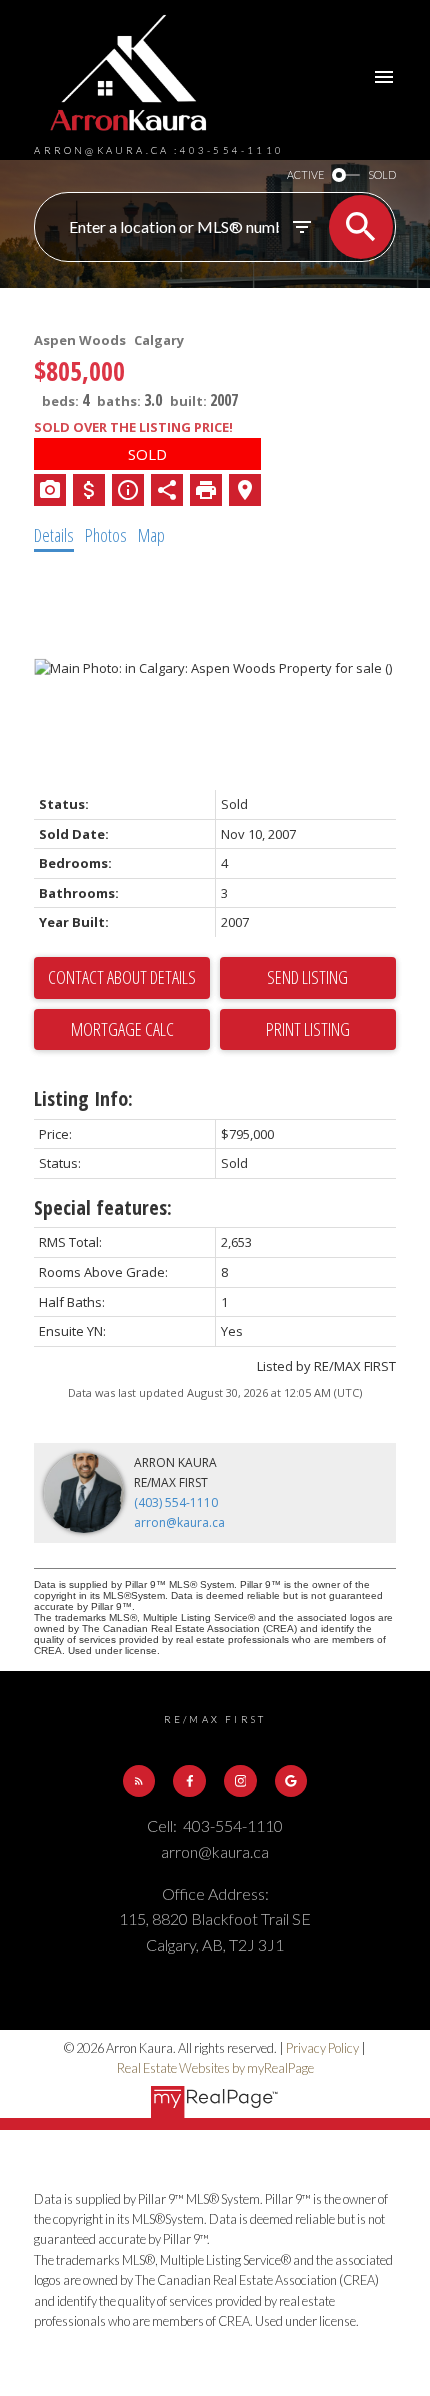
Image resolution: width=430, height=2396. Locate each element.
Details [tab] (54, 535)
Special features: (103, 1207)
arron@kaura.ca (179, 1522)
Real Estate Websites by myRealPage (215, 2068)
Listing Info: (83, 1098)
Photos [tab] (106, 535)
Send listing (307, 977)
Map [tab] (151, 535)
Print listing (308, 1029)
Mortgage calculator (122, 1030)
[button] (139, 1781)
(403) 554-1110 (176, 1502)
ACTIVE (305, 174)
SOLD (382, 174)
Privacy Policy (322, 2048)
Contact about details (122, 977)
